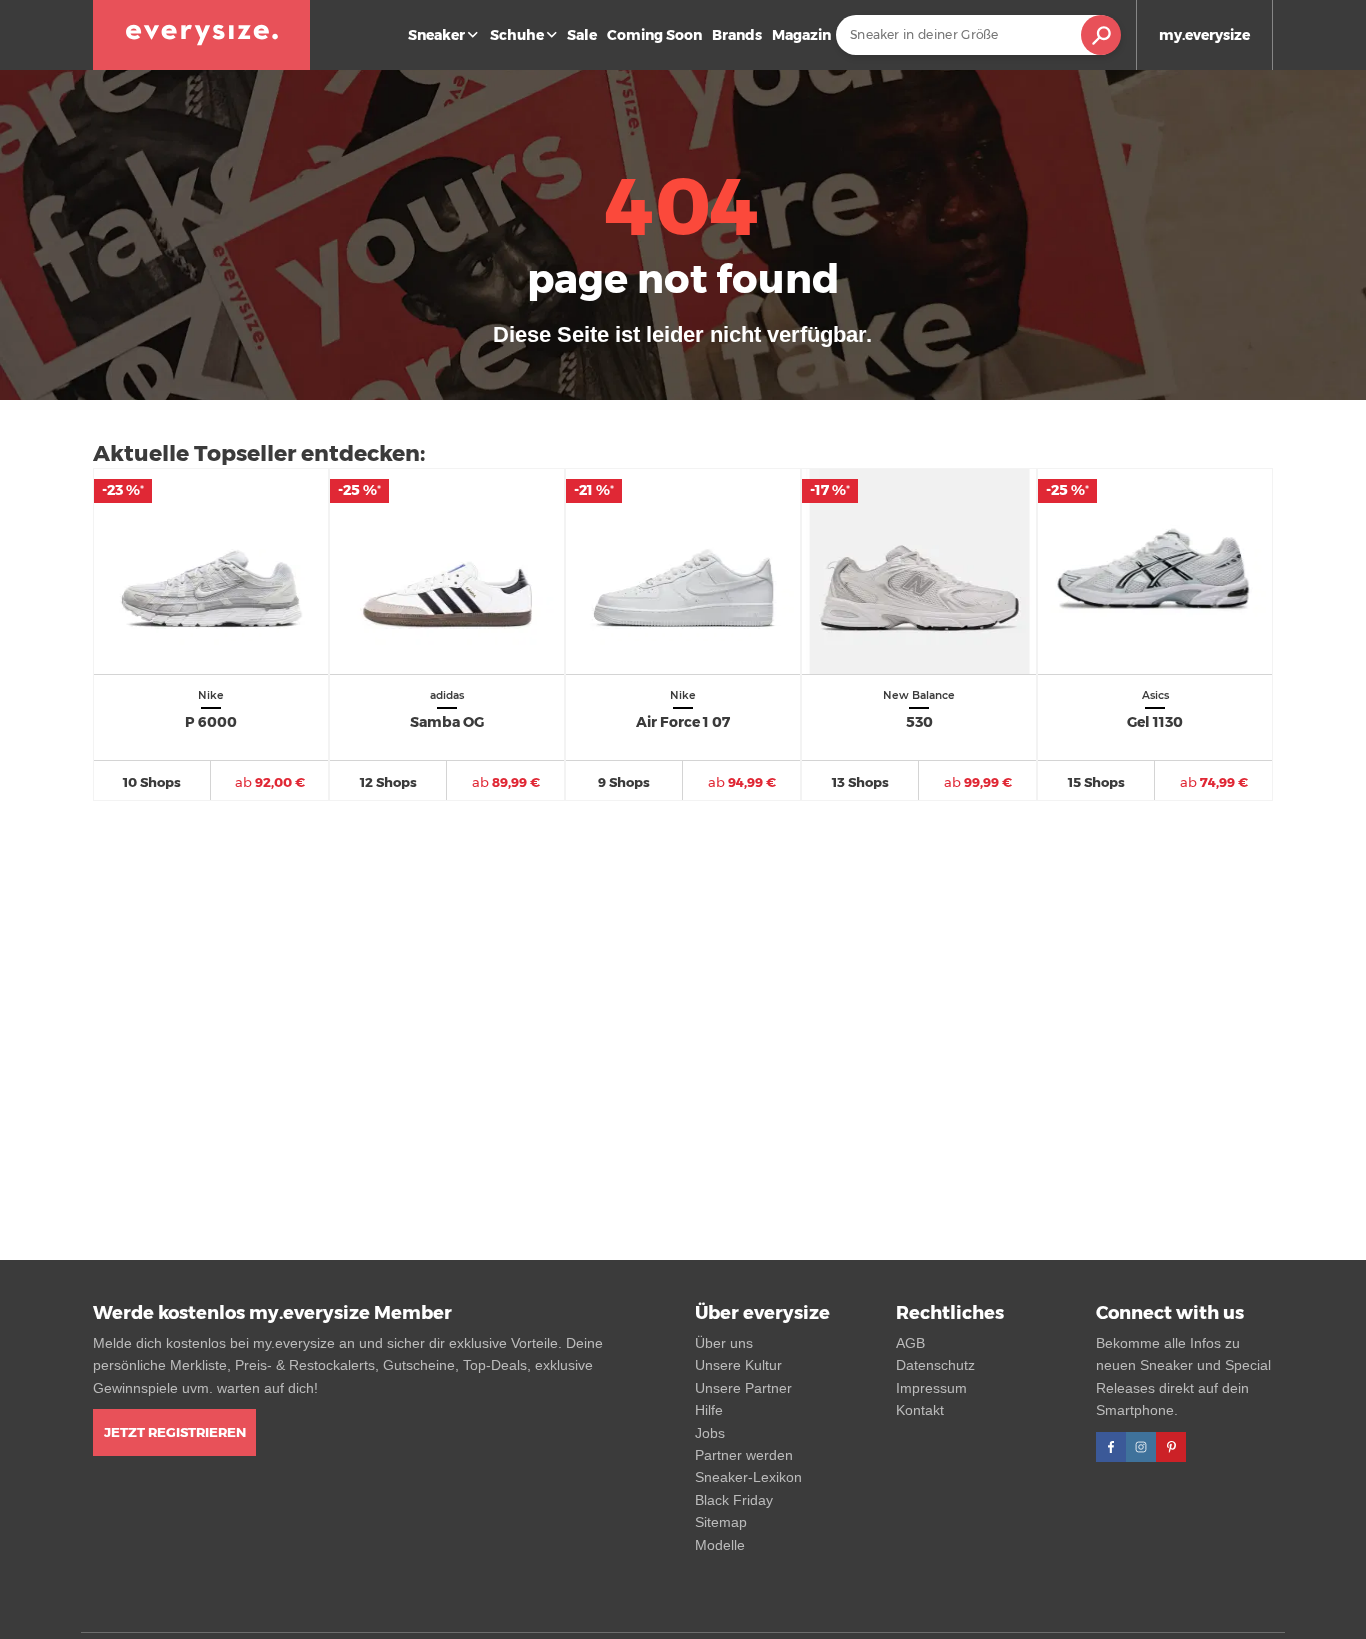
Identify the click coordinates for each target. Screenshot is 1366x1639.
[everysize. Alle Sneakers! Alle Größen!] (201, 35)
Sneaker (436, 35)
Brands (737, 35)
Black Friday (734, 1500)
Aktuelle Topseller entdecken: (259, 453)
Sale (582, 35)
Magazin (801, 35)
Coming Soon (654, 35)
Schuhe (517, 35)
